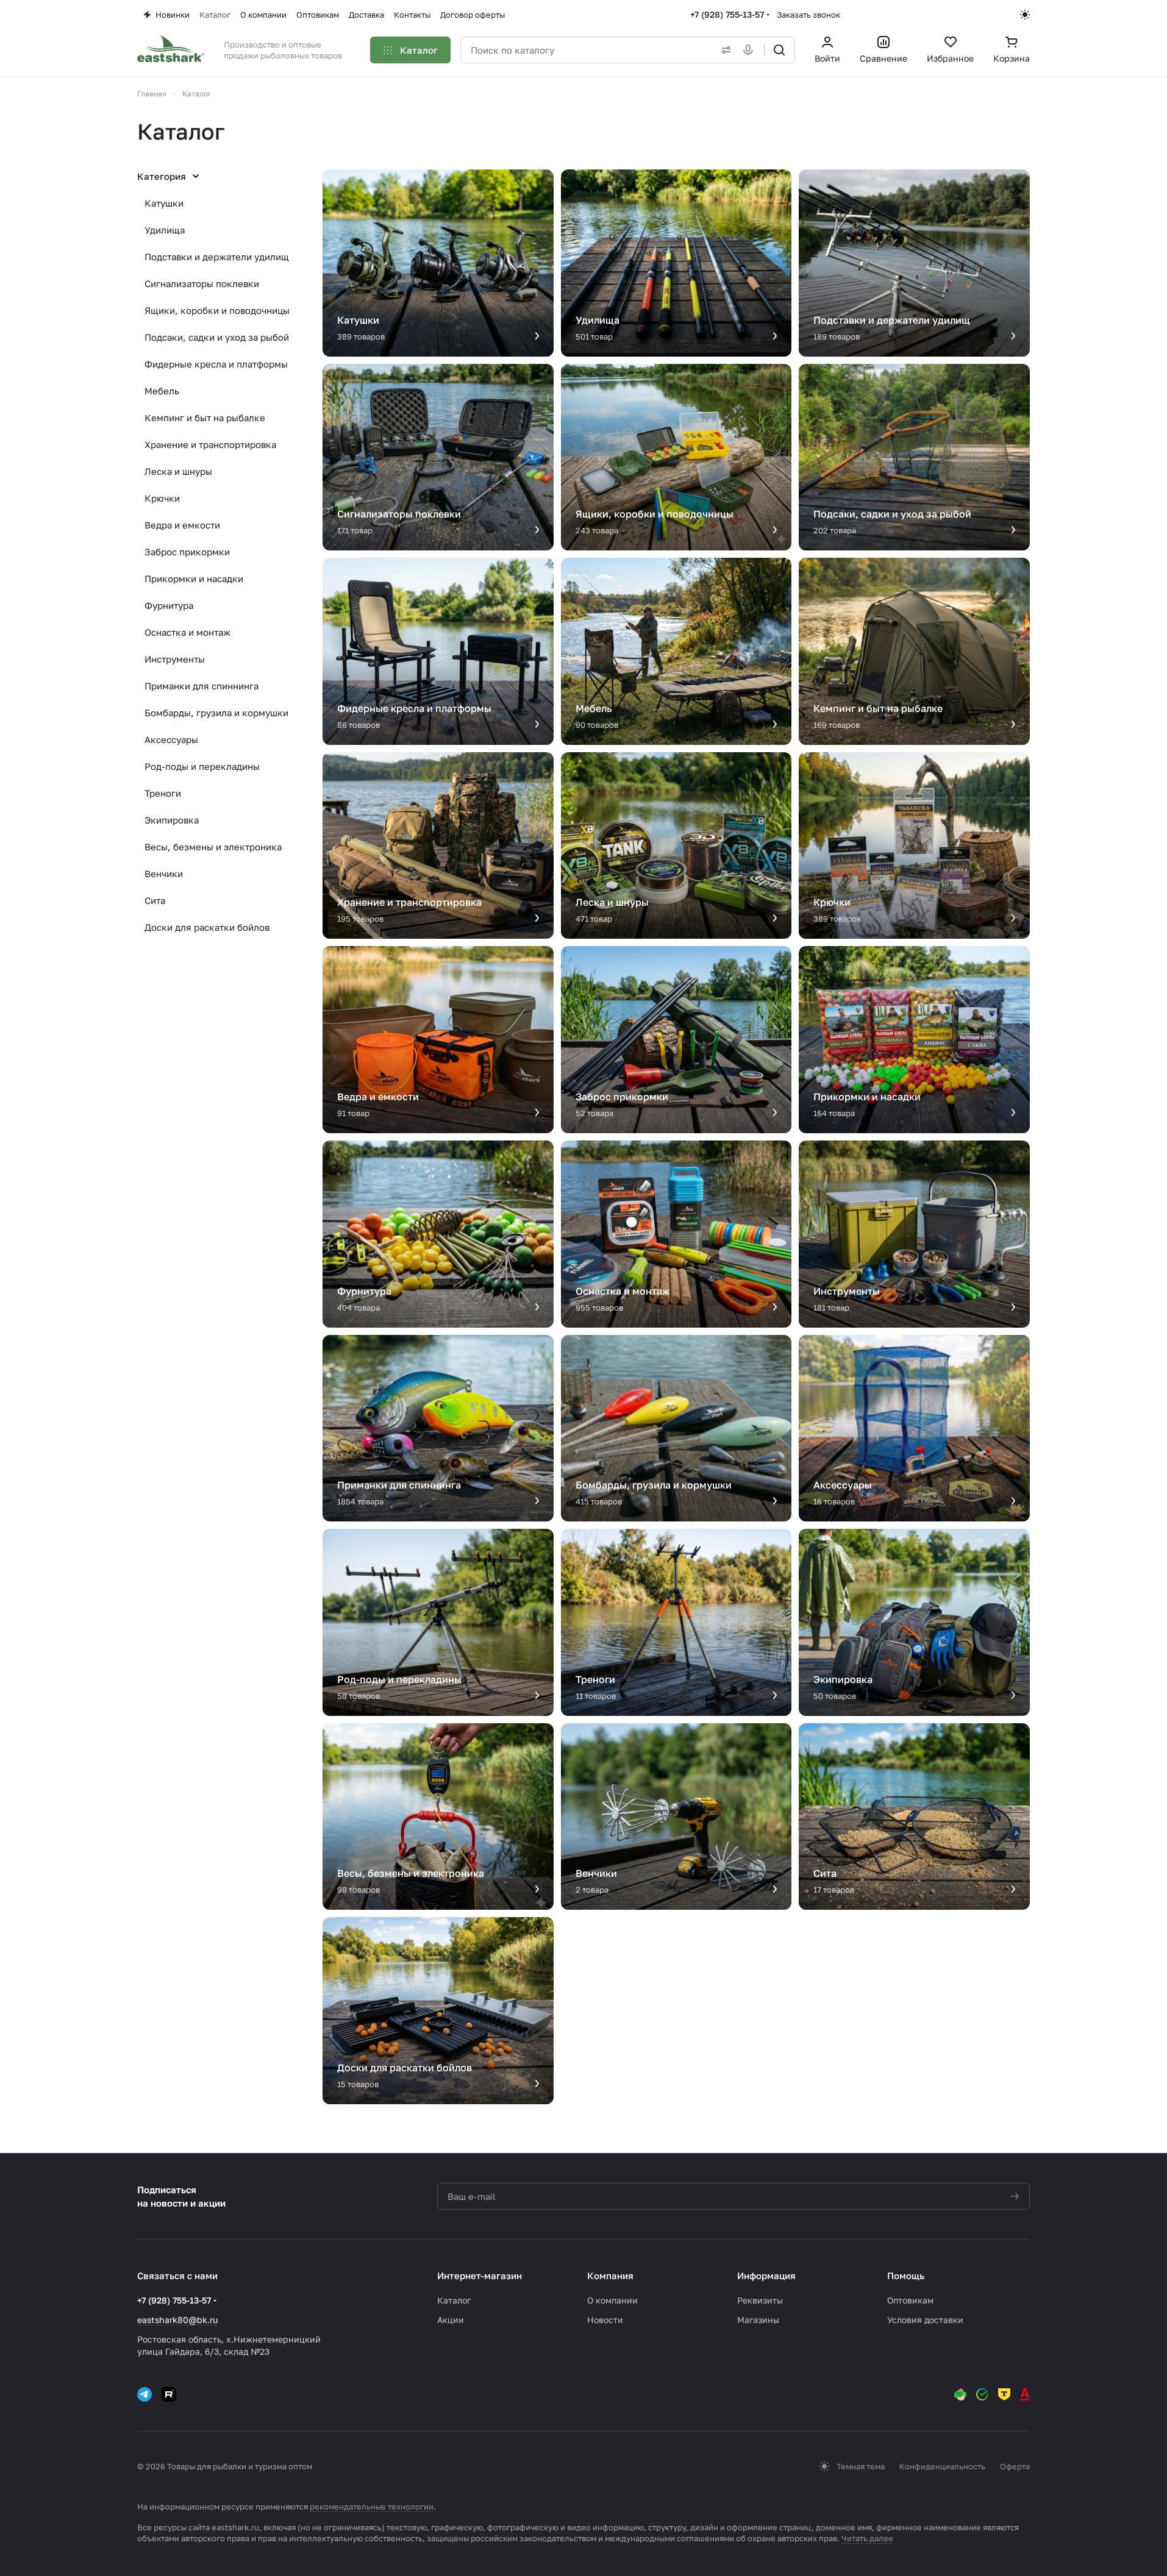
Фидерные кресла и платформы (216, 364)
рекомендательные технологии (372, 2507)
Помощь (906, 2275)
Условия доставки (925, 2320)
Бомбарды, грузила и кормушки (216, 713)
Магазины (758, 2320)
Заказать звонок (808, 15)
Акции (451, 2320)
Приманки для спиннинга (202, 686)
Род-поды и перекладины (202, 766)
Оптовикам (910, 2300)
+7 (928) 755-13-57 (727, 14)
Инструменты (175, 659)
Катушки (164, 203)
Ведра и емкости (182, 525)
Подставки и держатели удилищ (217, 257)
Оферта (1015, 2466)
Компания (610, 2275)
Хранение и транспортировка (210, 444)
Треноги (163, 793)
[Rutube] (169, 2394)
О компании (612, 2300)
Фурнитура (169, 605)
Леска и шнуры (178, 471)
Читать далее (867, 2538)
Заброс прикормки (187, 552)
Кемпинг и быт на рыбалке (205, 418)
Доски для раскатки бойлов (207, 927)
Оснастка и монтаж (187, 632)
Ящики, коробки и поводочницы (217, 310)
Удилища (165, 230)
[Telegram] (145, 2394)
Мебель (162, 391)
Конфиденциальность (942, 2466)
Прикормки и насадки (194, 578)
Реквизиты (760, 2300)
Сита (155, 900)
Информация (766, 2275)
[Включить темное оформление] (1025, 15)
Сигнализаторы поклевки (202, 283)
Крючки (162, 498)
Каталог (454, 2300)
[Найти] (779, 50)
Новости (605, 2320)
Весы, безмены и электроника (213, 847)
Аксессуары (171, 739)
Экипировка (172, 820)
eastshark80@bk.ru (177, 2320)
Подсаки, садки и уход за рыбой (217, 337)
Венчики (164, 873)
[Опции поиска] (724, 50)
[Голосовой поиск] (751, 50)
